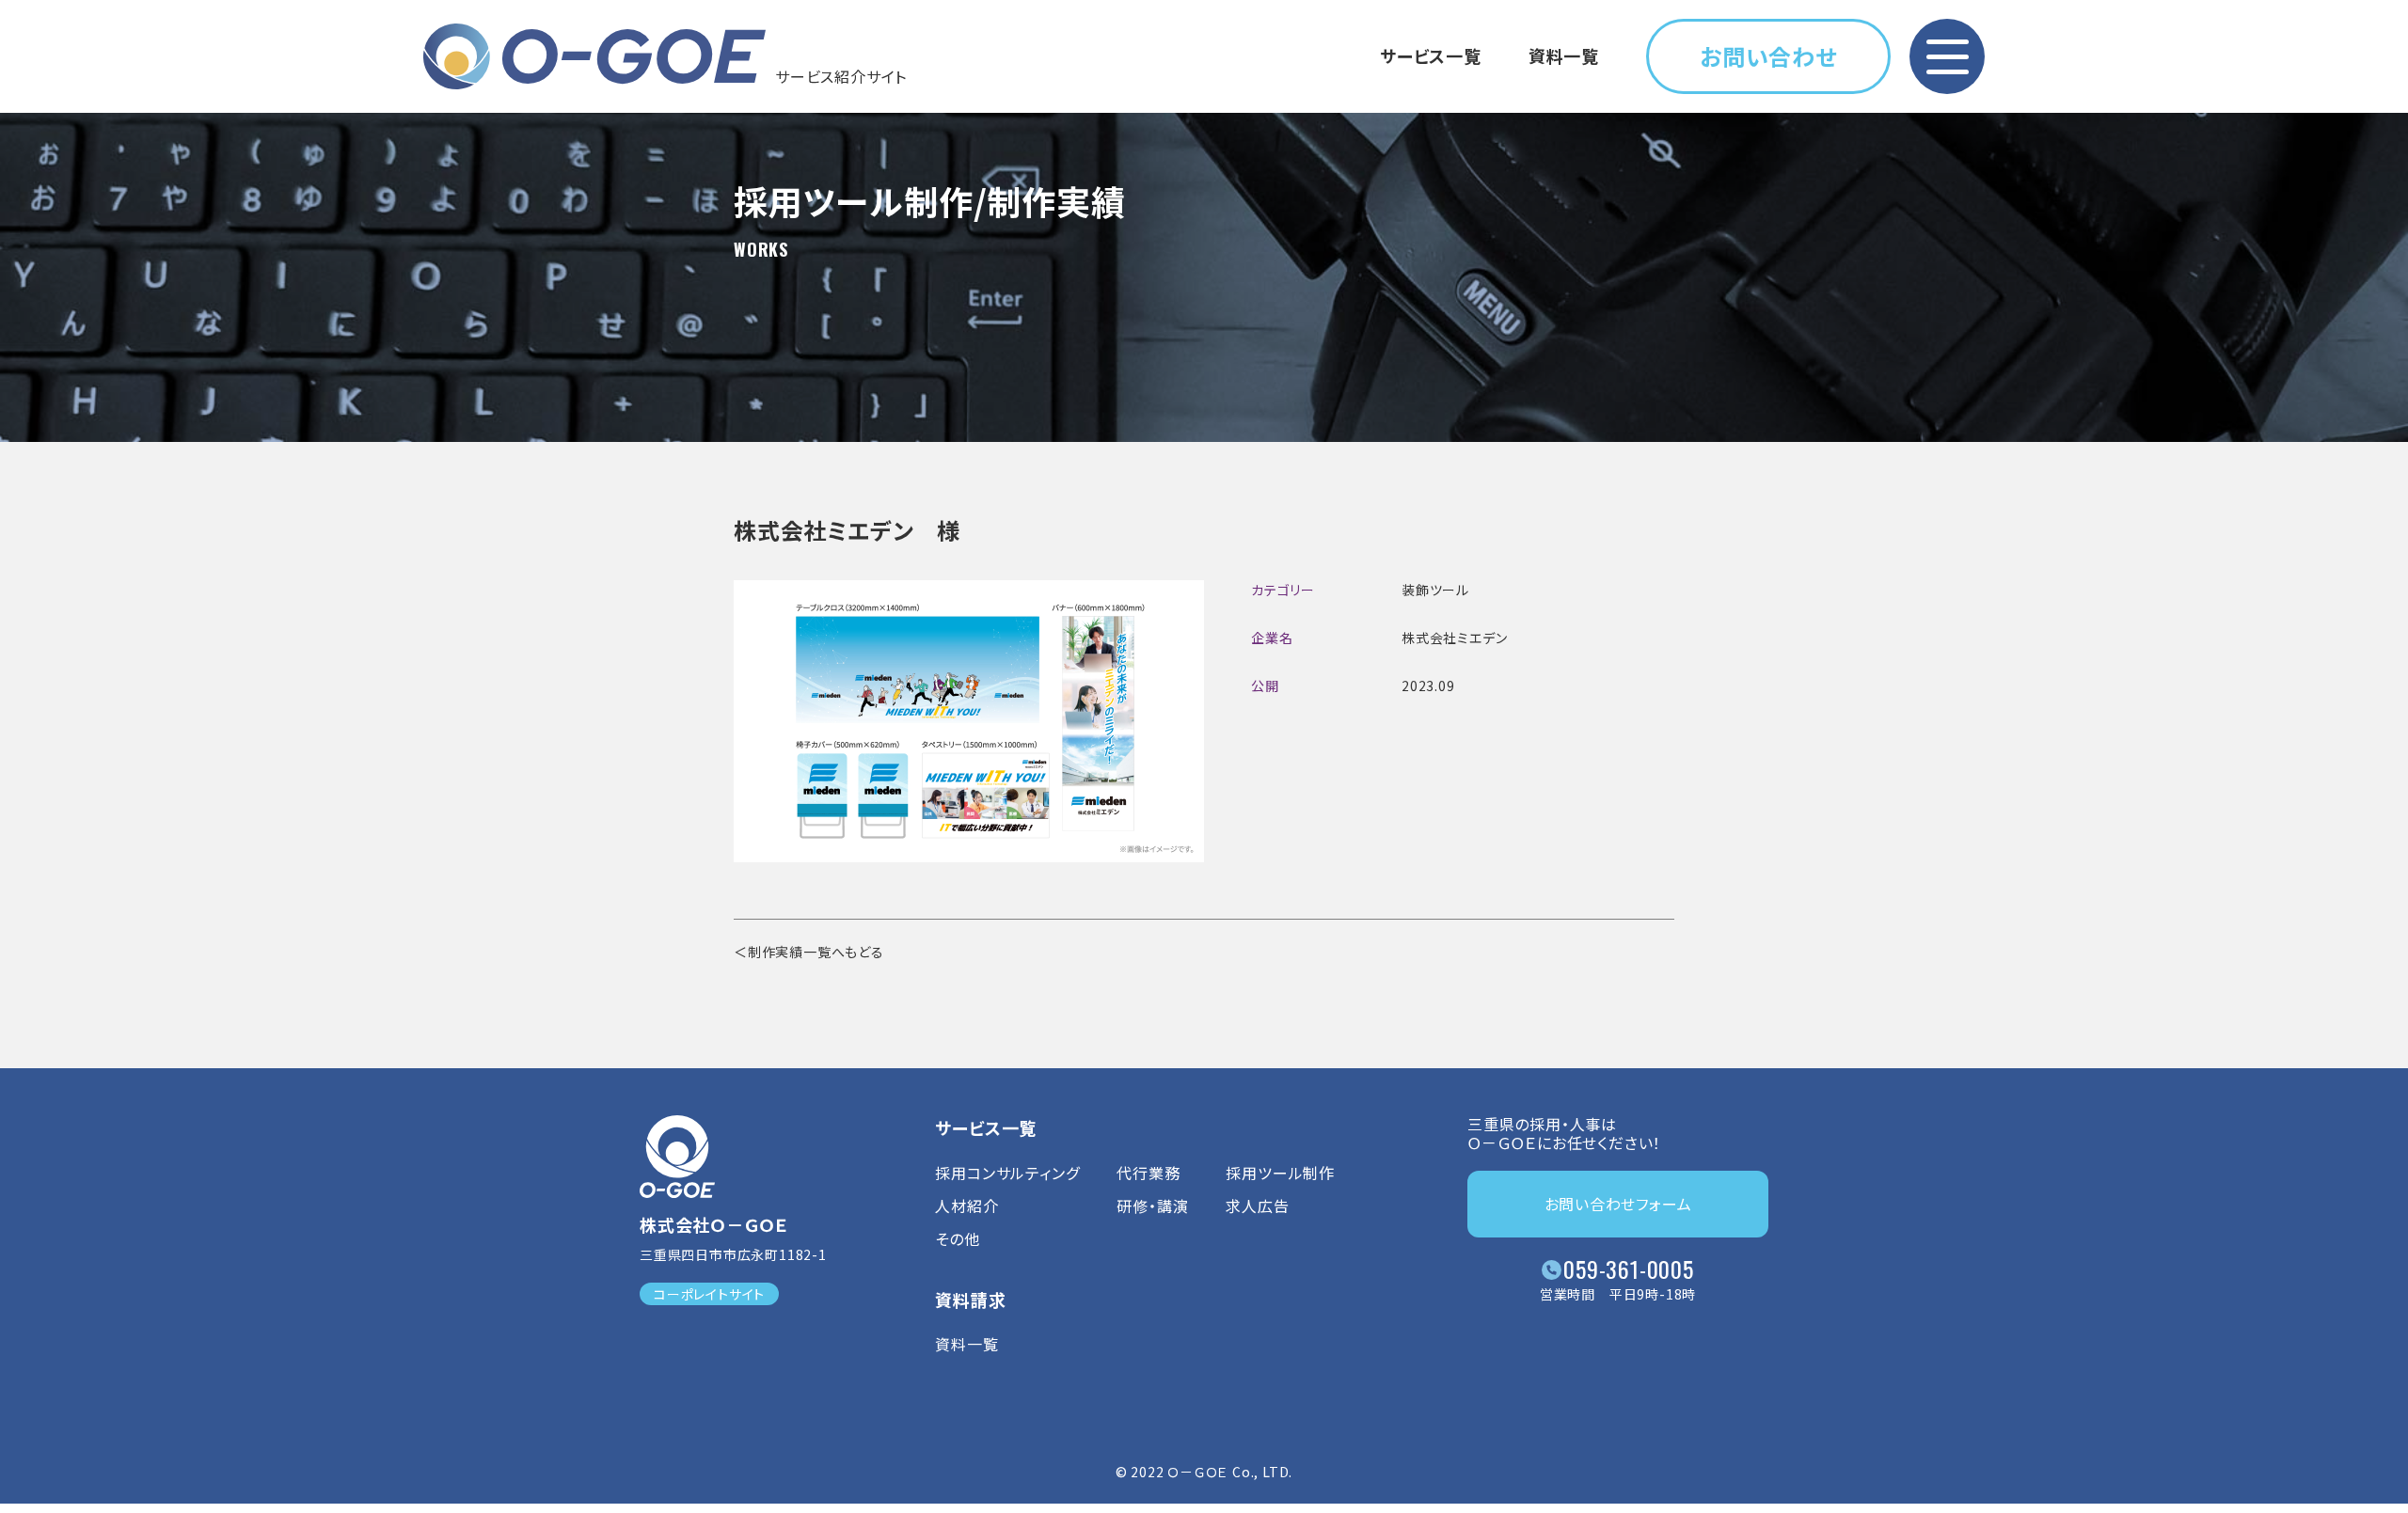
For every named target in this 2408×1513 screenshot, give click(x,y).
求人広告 (1257, 1206)
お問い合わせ (1768, 56)
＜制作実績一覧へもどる (809, 952)
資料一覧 (1564, 55)
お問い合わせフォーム (1618, 1204)
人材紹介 (966, 1206)
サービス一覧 (1431, 55)
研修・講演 (1152, 1206)
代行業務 (1148, 1173)
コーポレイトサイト (709, 1294)
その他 (957, 1238)
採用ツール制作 (1280, 1173)
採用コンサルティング (1007, 1173)
